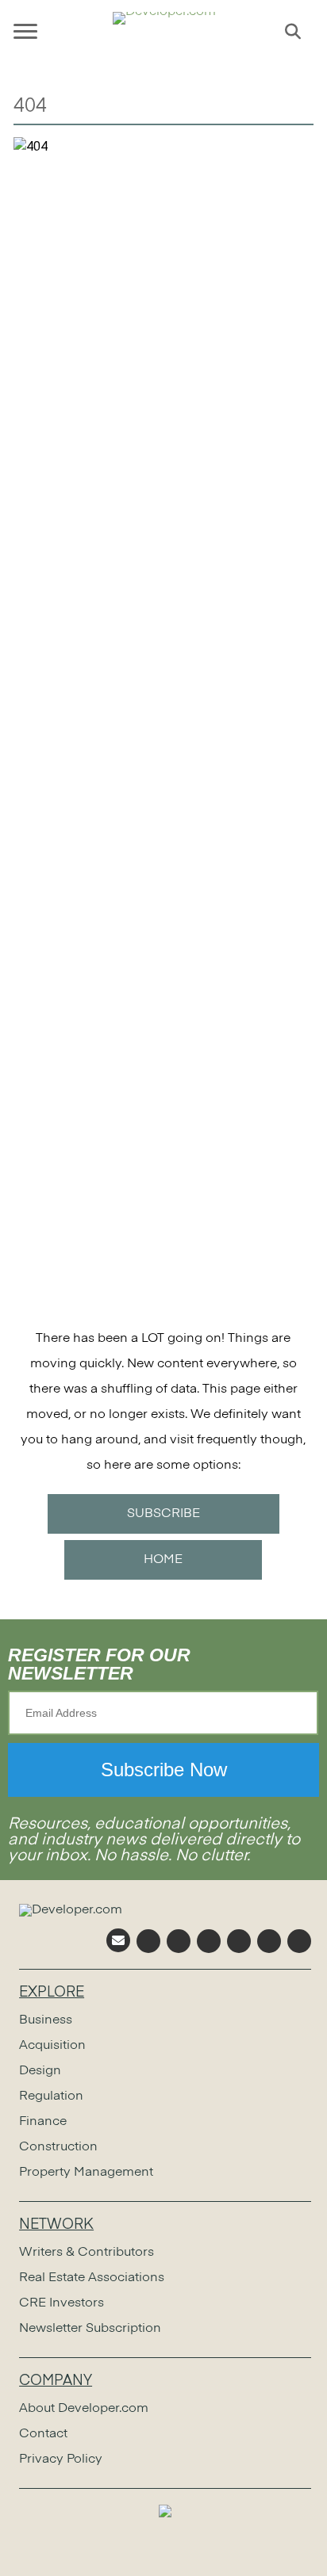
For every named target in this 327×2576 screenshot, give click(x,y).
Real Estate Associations (92, 2278)
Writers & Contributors (87, 2253)
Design (40, 2071)
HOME (163, 1560)
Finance (43, 2122)
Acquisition (52, 2046)
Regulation (51, 2096)
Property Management (86, 2173)
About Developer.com (84, 2409)
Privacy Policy (61, 2459)
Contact (43, 2434)
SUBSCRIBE (163, 1514)
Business (46, 2020)
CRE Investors (62, 2303)
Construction (58, 2147)
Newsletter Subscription (90, 2329)
